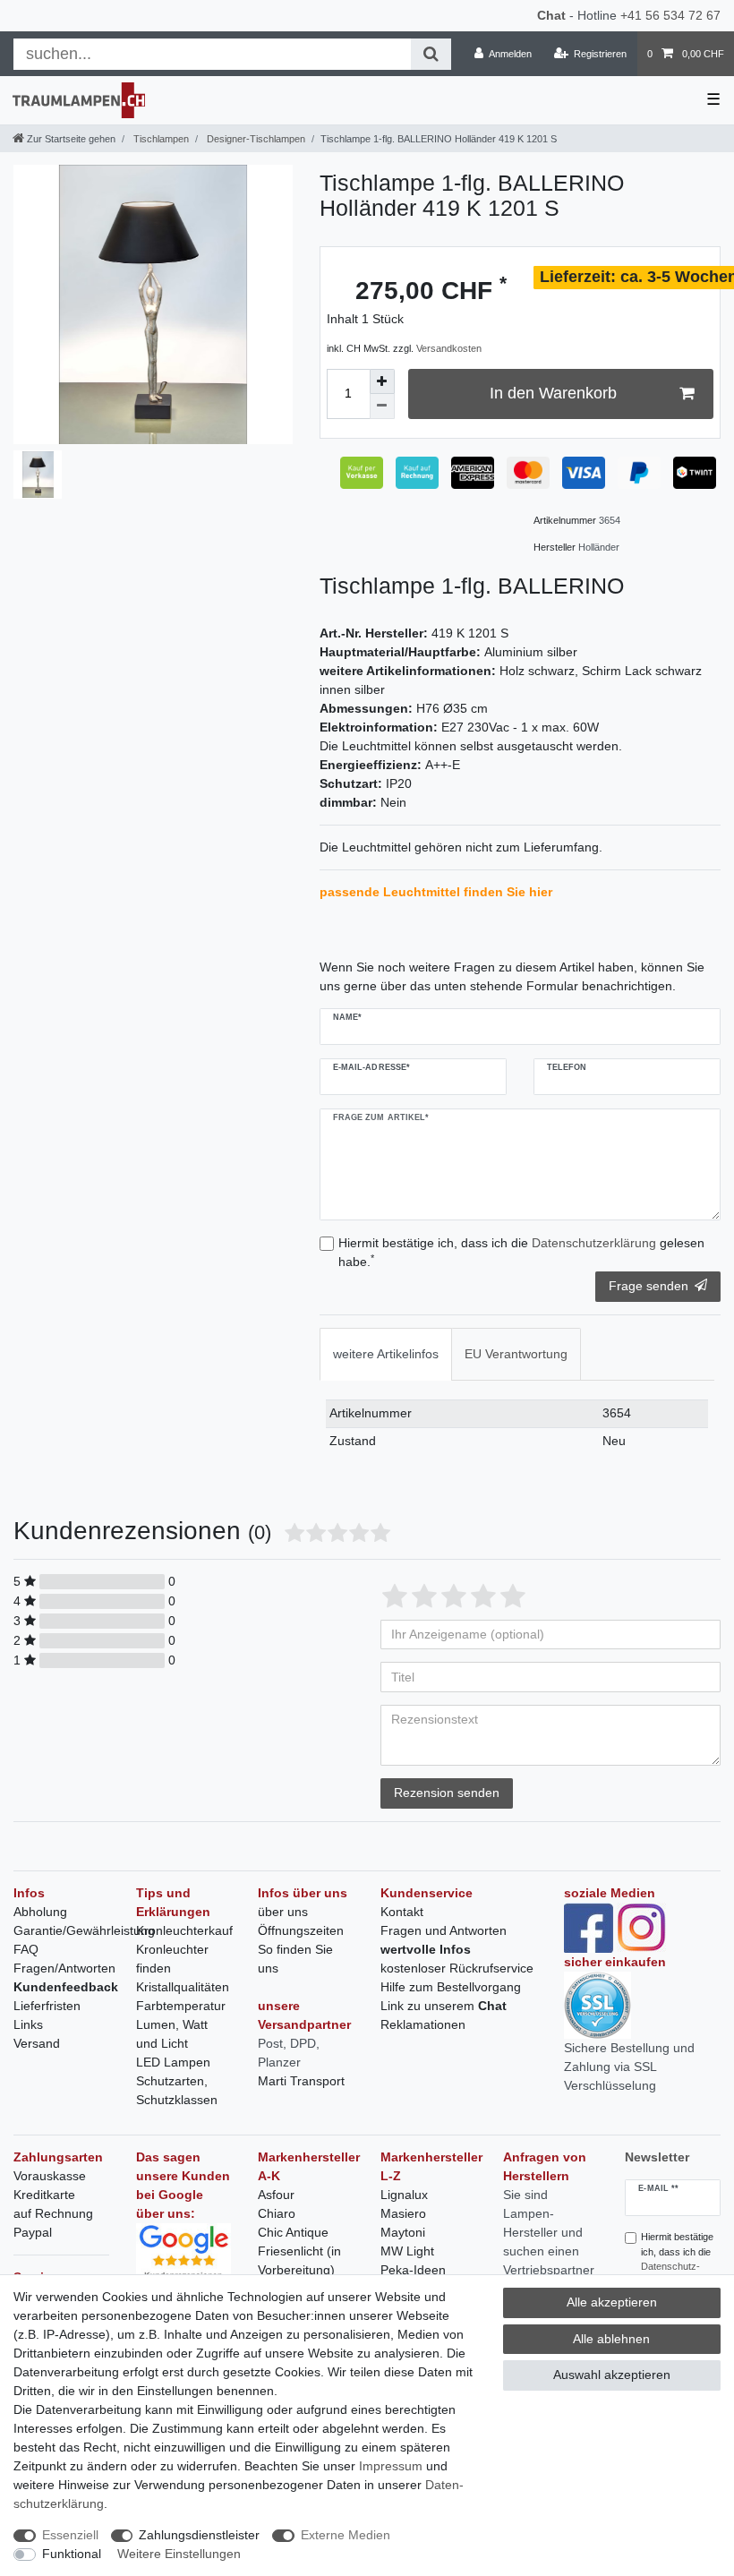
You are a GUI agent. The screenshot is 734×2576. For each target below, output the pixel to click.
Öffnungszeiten (301, 1930)
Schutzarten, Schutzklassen (177, 2090)
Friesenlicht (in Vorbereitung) (299, 2260)
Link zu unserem (444, 2006)
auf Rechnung (53, 2213)
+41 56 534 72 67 (670, 15)
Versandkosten (449, 348)
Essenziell (70, 2535)
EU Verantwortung (516, 1354)
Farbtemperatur (181, 2006)
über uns (283, 1912)
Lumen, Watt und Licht (172, 2034)
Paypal (33, 2232)
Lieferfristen (47, 2006)
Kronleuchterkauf (184, 1930)
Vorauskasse (50, 2176)
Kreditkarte (44, 2195)
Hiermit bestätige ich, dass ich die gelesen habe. (521, 1252)
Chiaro (277, 2213)
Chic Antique (293, 2232)
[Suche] (431, 54)
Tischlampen (160, 139)
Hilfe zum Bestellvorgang (451, 1987)
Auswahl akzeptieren (612, 2375)
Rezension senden (447, 1793)
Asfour (276, 2195)
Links (28, 2024)
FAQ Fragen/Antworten (64, 1959)
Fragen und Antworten (444, 1930)
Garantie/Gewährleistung (84, 1930)
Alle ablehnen (611, 2339)
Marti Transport (301, 2081)
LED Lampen (173, 2062)
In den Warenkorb (553, 393)
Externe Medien (346, 2535)
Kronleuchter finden (172, 1959)
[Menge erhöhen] (382, 381)
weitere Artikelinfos (386, 1354)
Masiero (403, 2213)
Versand (37, 2043)
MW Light (407, 2251)
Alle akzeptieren (612, 2302)
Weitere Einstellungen (179, 2554)
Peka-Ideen (413, 2270)
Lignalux (404, 2195)
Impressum (391, 2466)
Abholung (40, 1912)
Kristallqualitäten (183, 1987)
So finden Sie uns (295, 1959)
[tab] (386, 1354)
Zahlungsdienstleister (199, 2535)
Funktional (72, 2554)
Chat (551, 15)
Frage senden (649, 1286)
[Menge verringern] (382, 407)
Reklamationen (423, 2024)
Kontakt (402, 1912)
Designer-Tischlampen (255, 139)
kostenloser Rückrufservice (457, 1968)
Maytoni (403, 2232)
